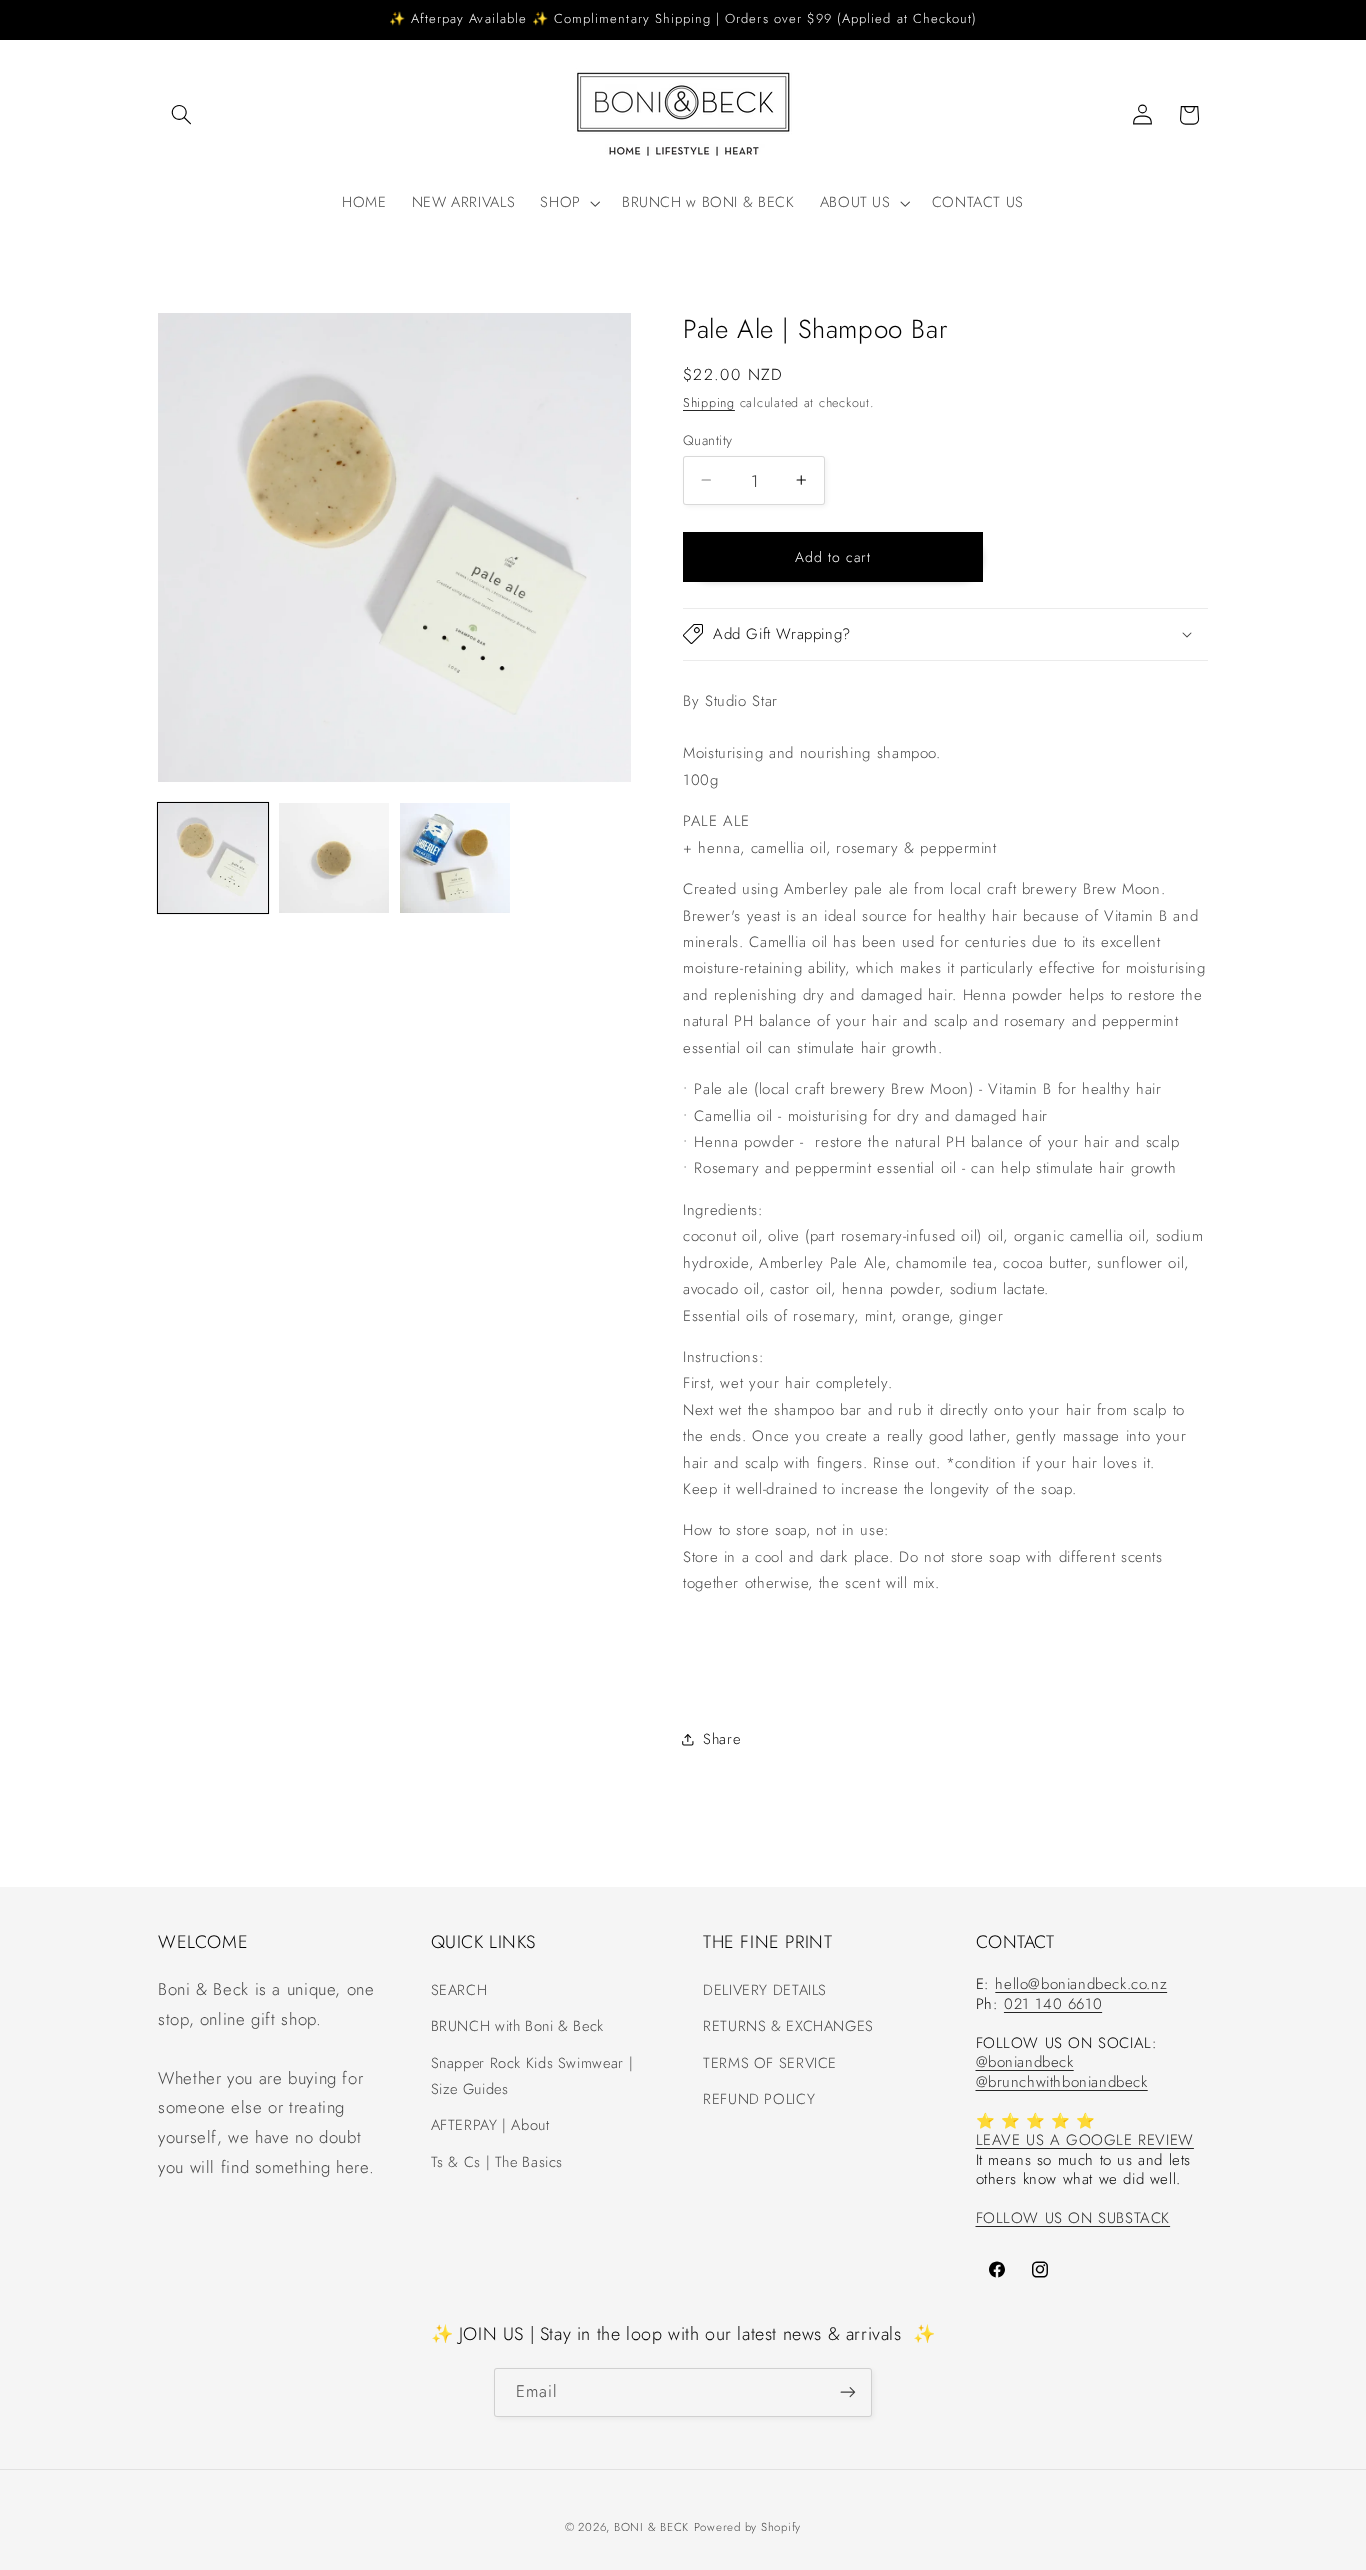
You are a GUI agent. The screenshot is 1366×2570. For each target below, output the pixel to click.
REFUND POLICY (759, 2099)
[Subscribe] (848, 2391)
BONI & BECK (651, 2527)
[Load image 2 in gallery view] (334, 858)
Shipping (709, 402)
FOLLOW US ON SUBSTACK (1073, 2218)
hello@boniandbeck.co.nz (1081, 1984)
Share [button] (721, 1739)
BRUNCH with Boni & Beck (518, 2026)
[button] (181, 115)
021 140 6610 (1053, 2004)
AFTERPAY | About (490, 2125)
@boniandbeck (1025, 2062)
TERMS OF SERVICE (770, 2063)
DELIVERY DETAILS (765, 1990)
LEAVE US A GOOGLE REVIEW (1085, 2140)
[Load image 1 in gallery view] (213, 858)
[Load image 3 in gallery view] (455, 858)
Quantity (707, 439)
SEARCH (459, 1990)
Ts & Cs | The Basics (497, 2161)
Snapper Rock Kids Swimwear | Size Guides (532, 2076)
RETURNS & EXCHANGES (788, 2026)
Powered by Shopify (747, 2527)
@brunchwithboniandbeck (1062, 2082)
